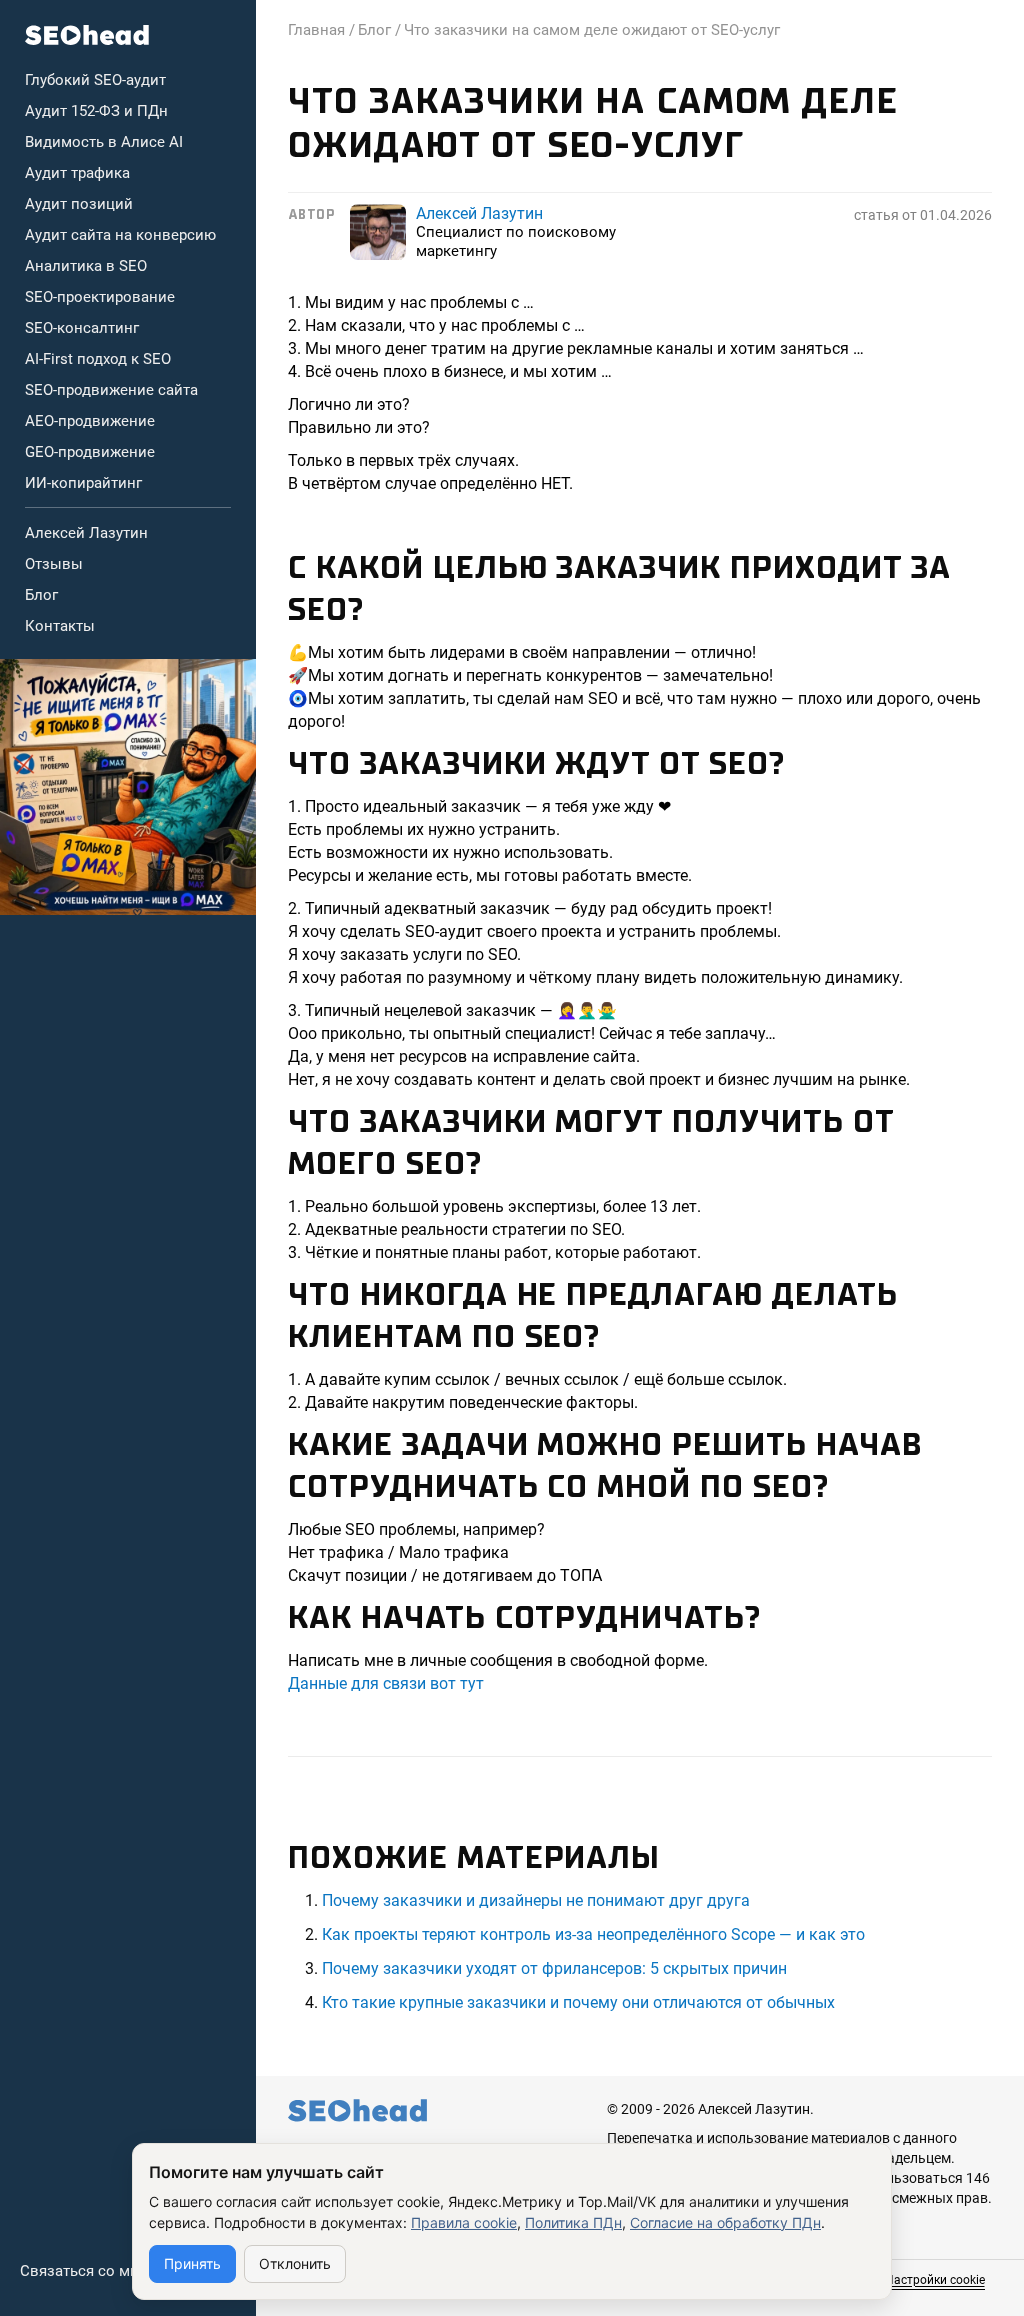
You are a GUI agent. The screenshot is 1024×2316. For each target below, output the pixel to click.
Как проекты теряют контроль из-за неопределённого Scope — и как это (593, 1934)
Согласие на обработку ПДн (725, 2222)
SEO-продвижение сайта (111, 390)
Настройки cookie (935, 2280)
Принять (192, 2263)
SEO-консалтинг (82, 328)
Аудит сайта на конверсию (120, 235)
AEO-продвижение (90, 421)
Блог (41, 595)
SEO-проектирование (100, 297)
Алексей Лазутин (86, 533)
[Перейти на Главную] (87, 35)
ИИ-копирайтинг (83, 483)
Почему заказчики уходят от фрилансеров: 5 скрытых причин (554, 1968)
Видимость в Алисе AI (104, 142)
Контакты (60, 626)
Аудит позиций (79, 204)
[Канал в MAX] (128, 787)
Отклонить (295, 2263)
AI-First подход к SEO (98, 359)
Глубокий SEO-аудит (95, 80)
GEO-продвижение (90, 452)
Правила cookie (464, 2222)
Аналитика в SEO (86, 266)
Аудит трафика (77, 173)
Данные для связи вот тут (386, 1683)
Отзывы (54, 564)
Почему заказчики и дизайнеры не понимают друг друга (536, 1900)
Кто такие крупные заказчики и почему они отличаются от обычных (578, 2002)
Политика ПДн (573, 2222)
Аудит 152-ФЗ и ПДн (96, 111)
